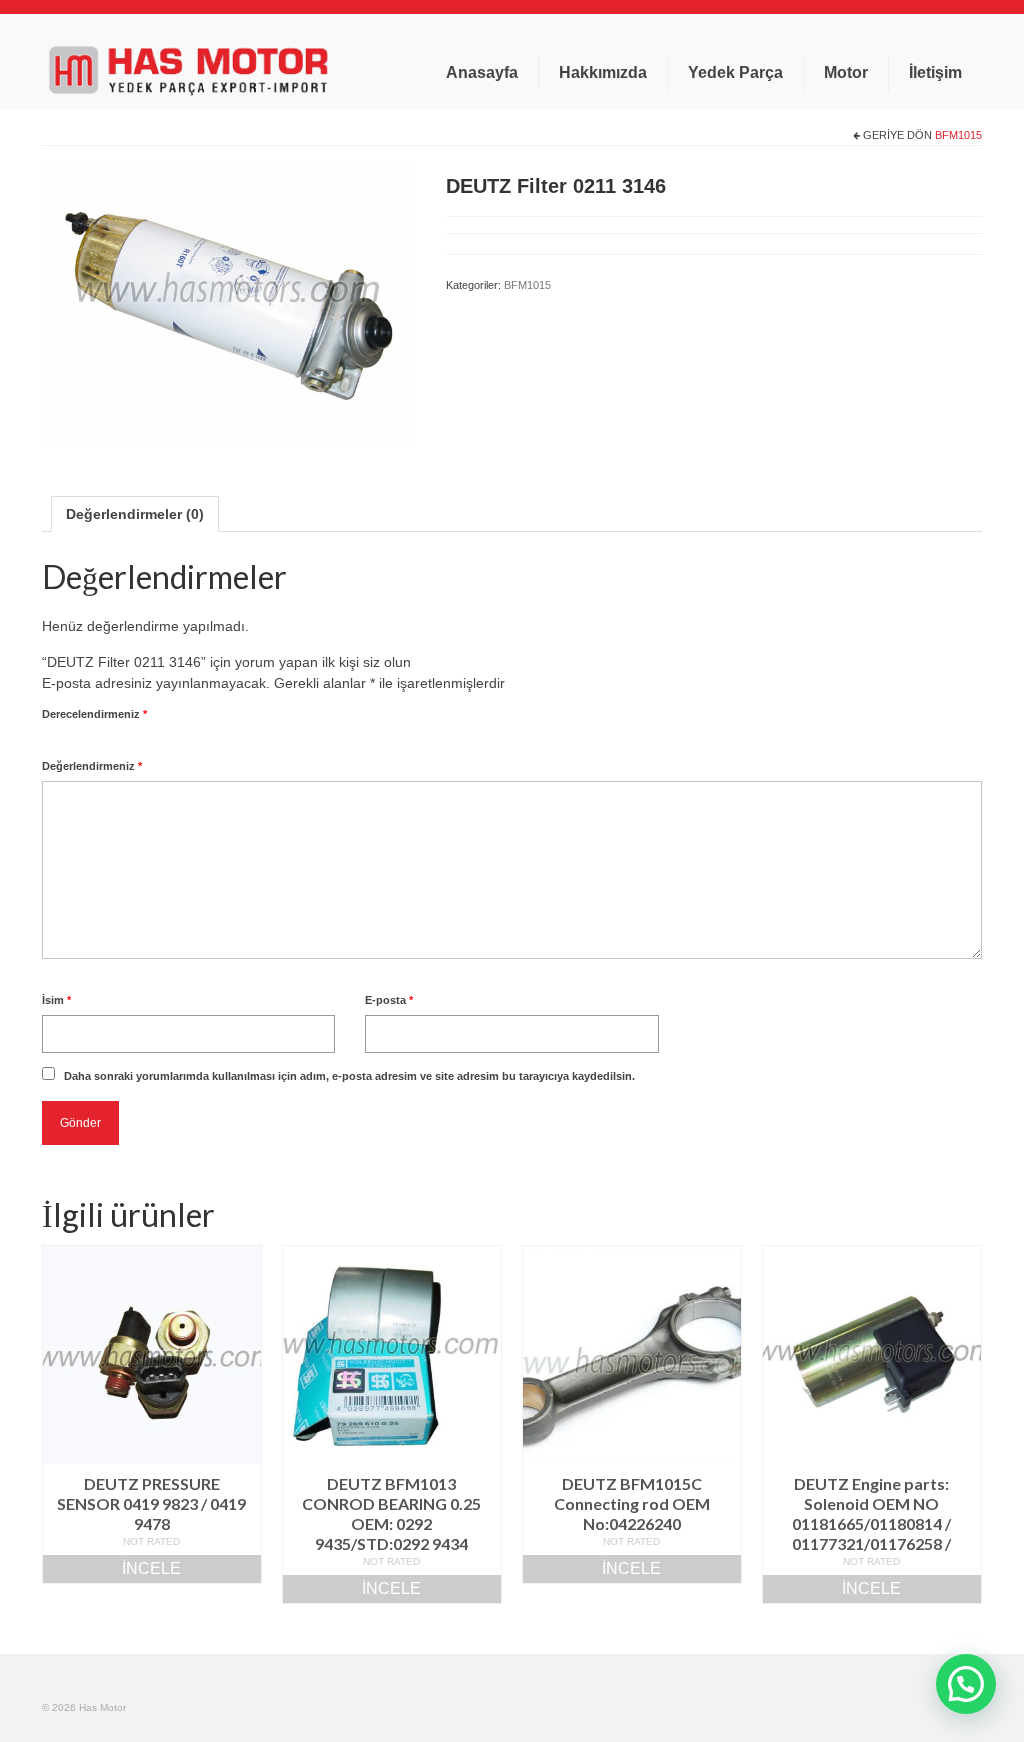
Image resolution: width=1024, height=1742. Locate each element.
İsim (56, 1000)
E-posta (389, 1000)
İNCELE (151, 1568)
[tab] (135, 514)
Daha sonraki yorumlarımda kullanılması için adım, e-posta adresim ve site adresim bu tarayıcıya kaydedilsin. (349, 1076)
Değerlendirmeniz (92, 766)
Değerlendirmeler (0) (135, 514)
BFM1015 (958, 135)
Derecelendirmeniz (94, 714)
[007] (229, 305)
